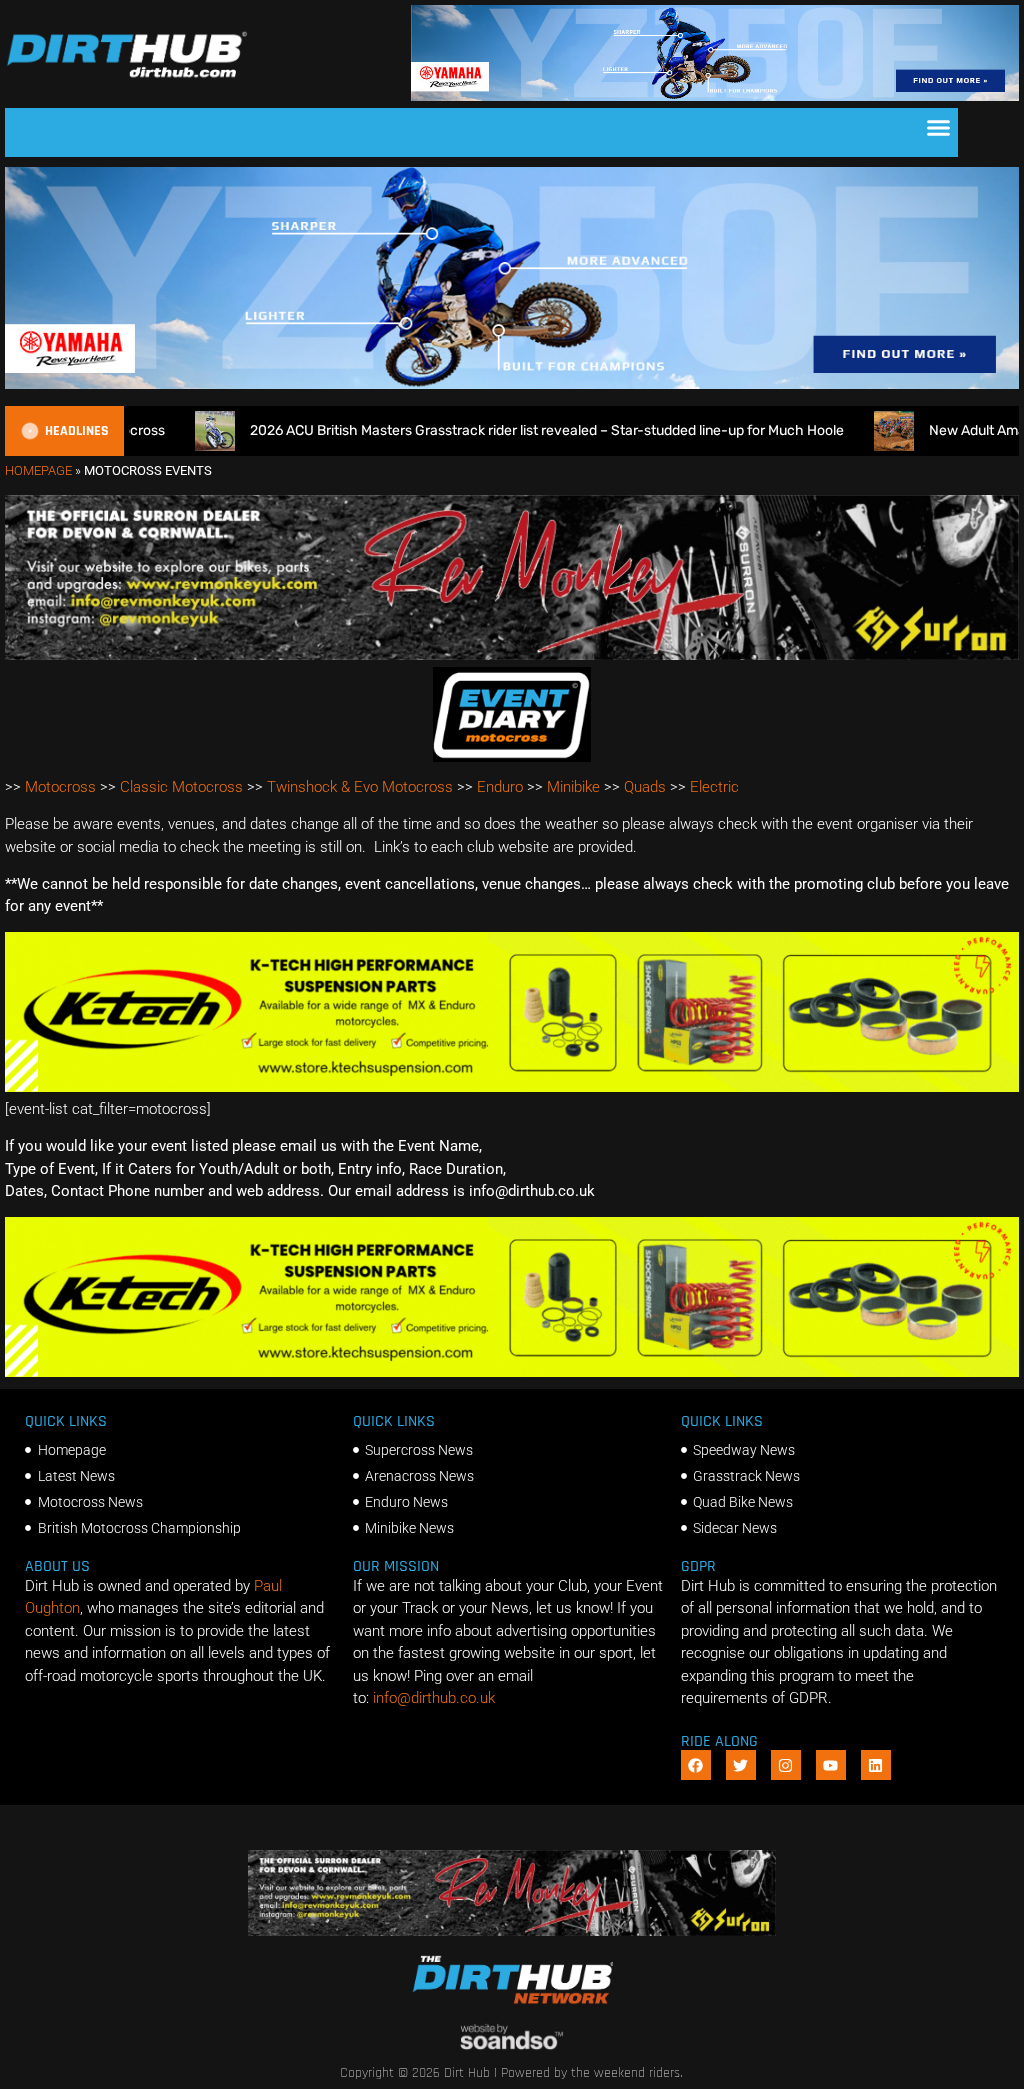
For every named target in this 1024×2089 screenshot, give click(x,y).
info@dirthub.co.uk (434, 1698)
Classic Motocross (181, 787)
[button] (939, 128)
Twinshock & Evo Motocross (360, 787)
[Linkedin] (876, 1765)
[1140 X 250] (512, 384)
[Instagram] (786, 1765)
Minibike (573, 787)
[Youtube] (831, 1765)
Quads (645, 787)
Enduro (500, 787)
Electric (714, 787)
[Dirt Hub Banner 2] (512, 1087)
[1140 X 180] (715, 96)
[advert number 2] (512, 655)
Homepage (38, 470)
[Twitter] (741, 1765)
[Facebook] (696, 1765)
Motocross (60, 787)
